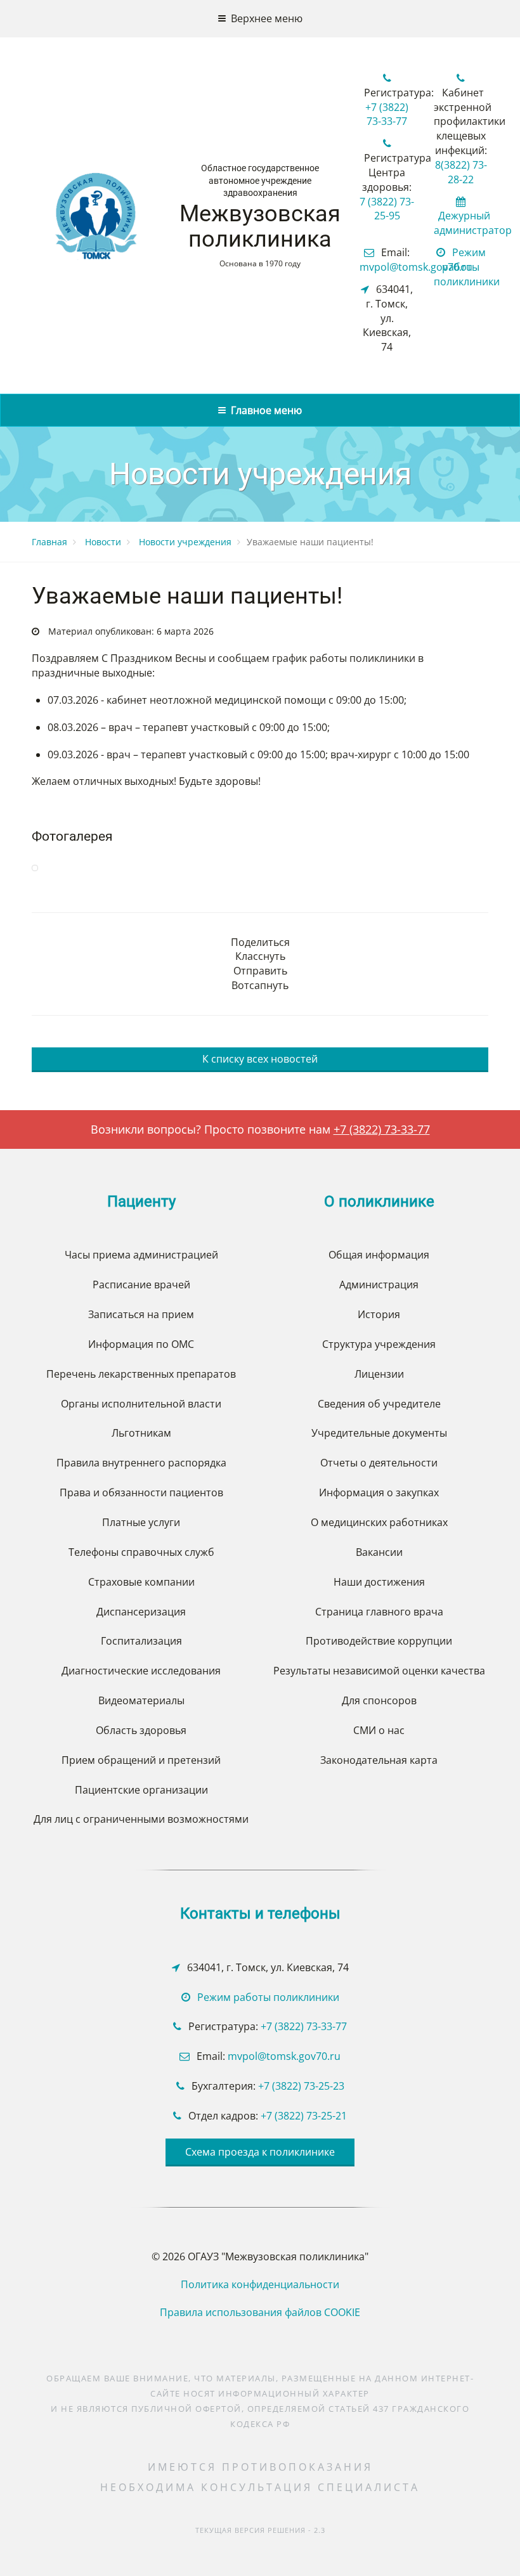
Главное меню (264, 410)
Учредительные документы (379, 1433)
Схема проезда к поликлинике (260, 2152)
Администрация (379, 1285)
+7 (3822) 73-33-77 (387, 114)
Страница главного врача (379, 1612)
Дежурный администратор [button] (473, 223)
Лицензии (379, 1374)
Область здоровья (141, 1730)
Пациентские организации (141, 1790)
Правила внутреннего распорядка (141, 1463)
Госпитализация (141, 1641)
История (379, 1314)
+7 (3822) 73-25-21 (304, 2116)
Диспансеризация (141, 1612)
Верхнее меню (264, 18)
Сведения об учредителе (379, 1404)
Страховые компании (141, 1582)
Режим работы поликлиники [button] (467, 267)
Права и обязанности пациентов (141, 1492)
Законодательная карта (379, 1760)
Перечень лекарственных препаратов (141, 1374)
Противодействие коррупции (379, 1641)
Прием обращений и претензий (141, 1760)
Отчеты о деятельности (379, 1463)
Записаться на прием (141, 1314)
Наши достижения (379, 1582)
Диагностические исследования (141, 1671)
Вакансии (379, 1552)
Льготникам (141, 1433)
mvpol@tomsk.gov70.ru (416, 267)
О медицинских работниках (379, 1522)
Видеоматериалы (141, 1700)
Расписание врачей (141, 1285)
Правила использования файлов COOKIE (260, 2312)
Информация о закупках (379, 1492)
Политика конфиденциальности (260, 2284)
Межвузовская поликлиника (260, 226)
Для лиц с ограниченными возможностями (141, 1819)
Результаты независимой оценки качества (379, 1671)
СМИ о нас (379, 1730)
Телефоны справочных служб (141, 1552)
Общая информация (379, 1255)
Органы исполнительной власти (141, 1404)
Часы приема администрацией (141, 1255)
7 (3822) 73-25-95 (387, 209)
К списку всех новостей (260, 1059)
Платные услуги (141, 1522)
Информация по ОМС (141, 1344)
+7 (265, 2086)
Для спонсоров (379, 1700)
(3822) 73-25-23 (308, 2086)
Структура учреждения (379, 1344)
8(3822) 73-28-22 (461, 172)
